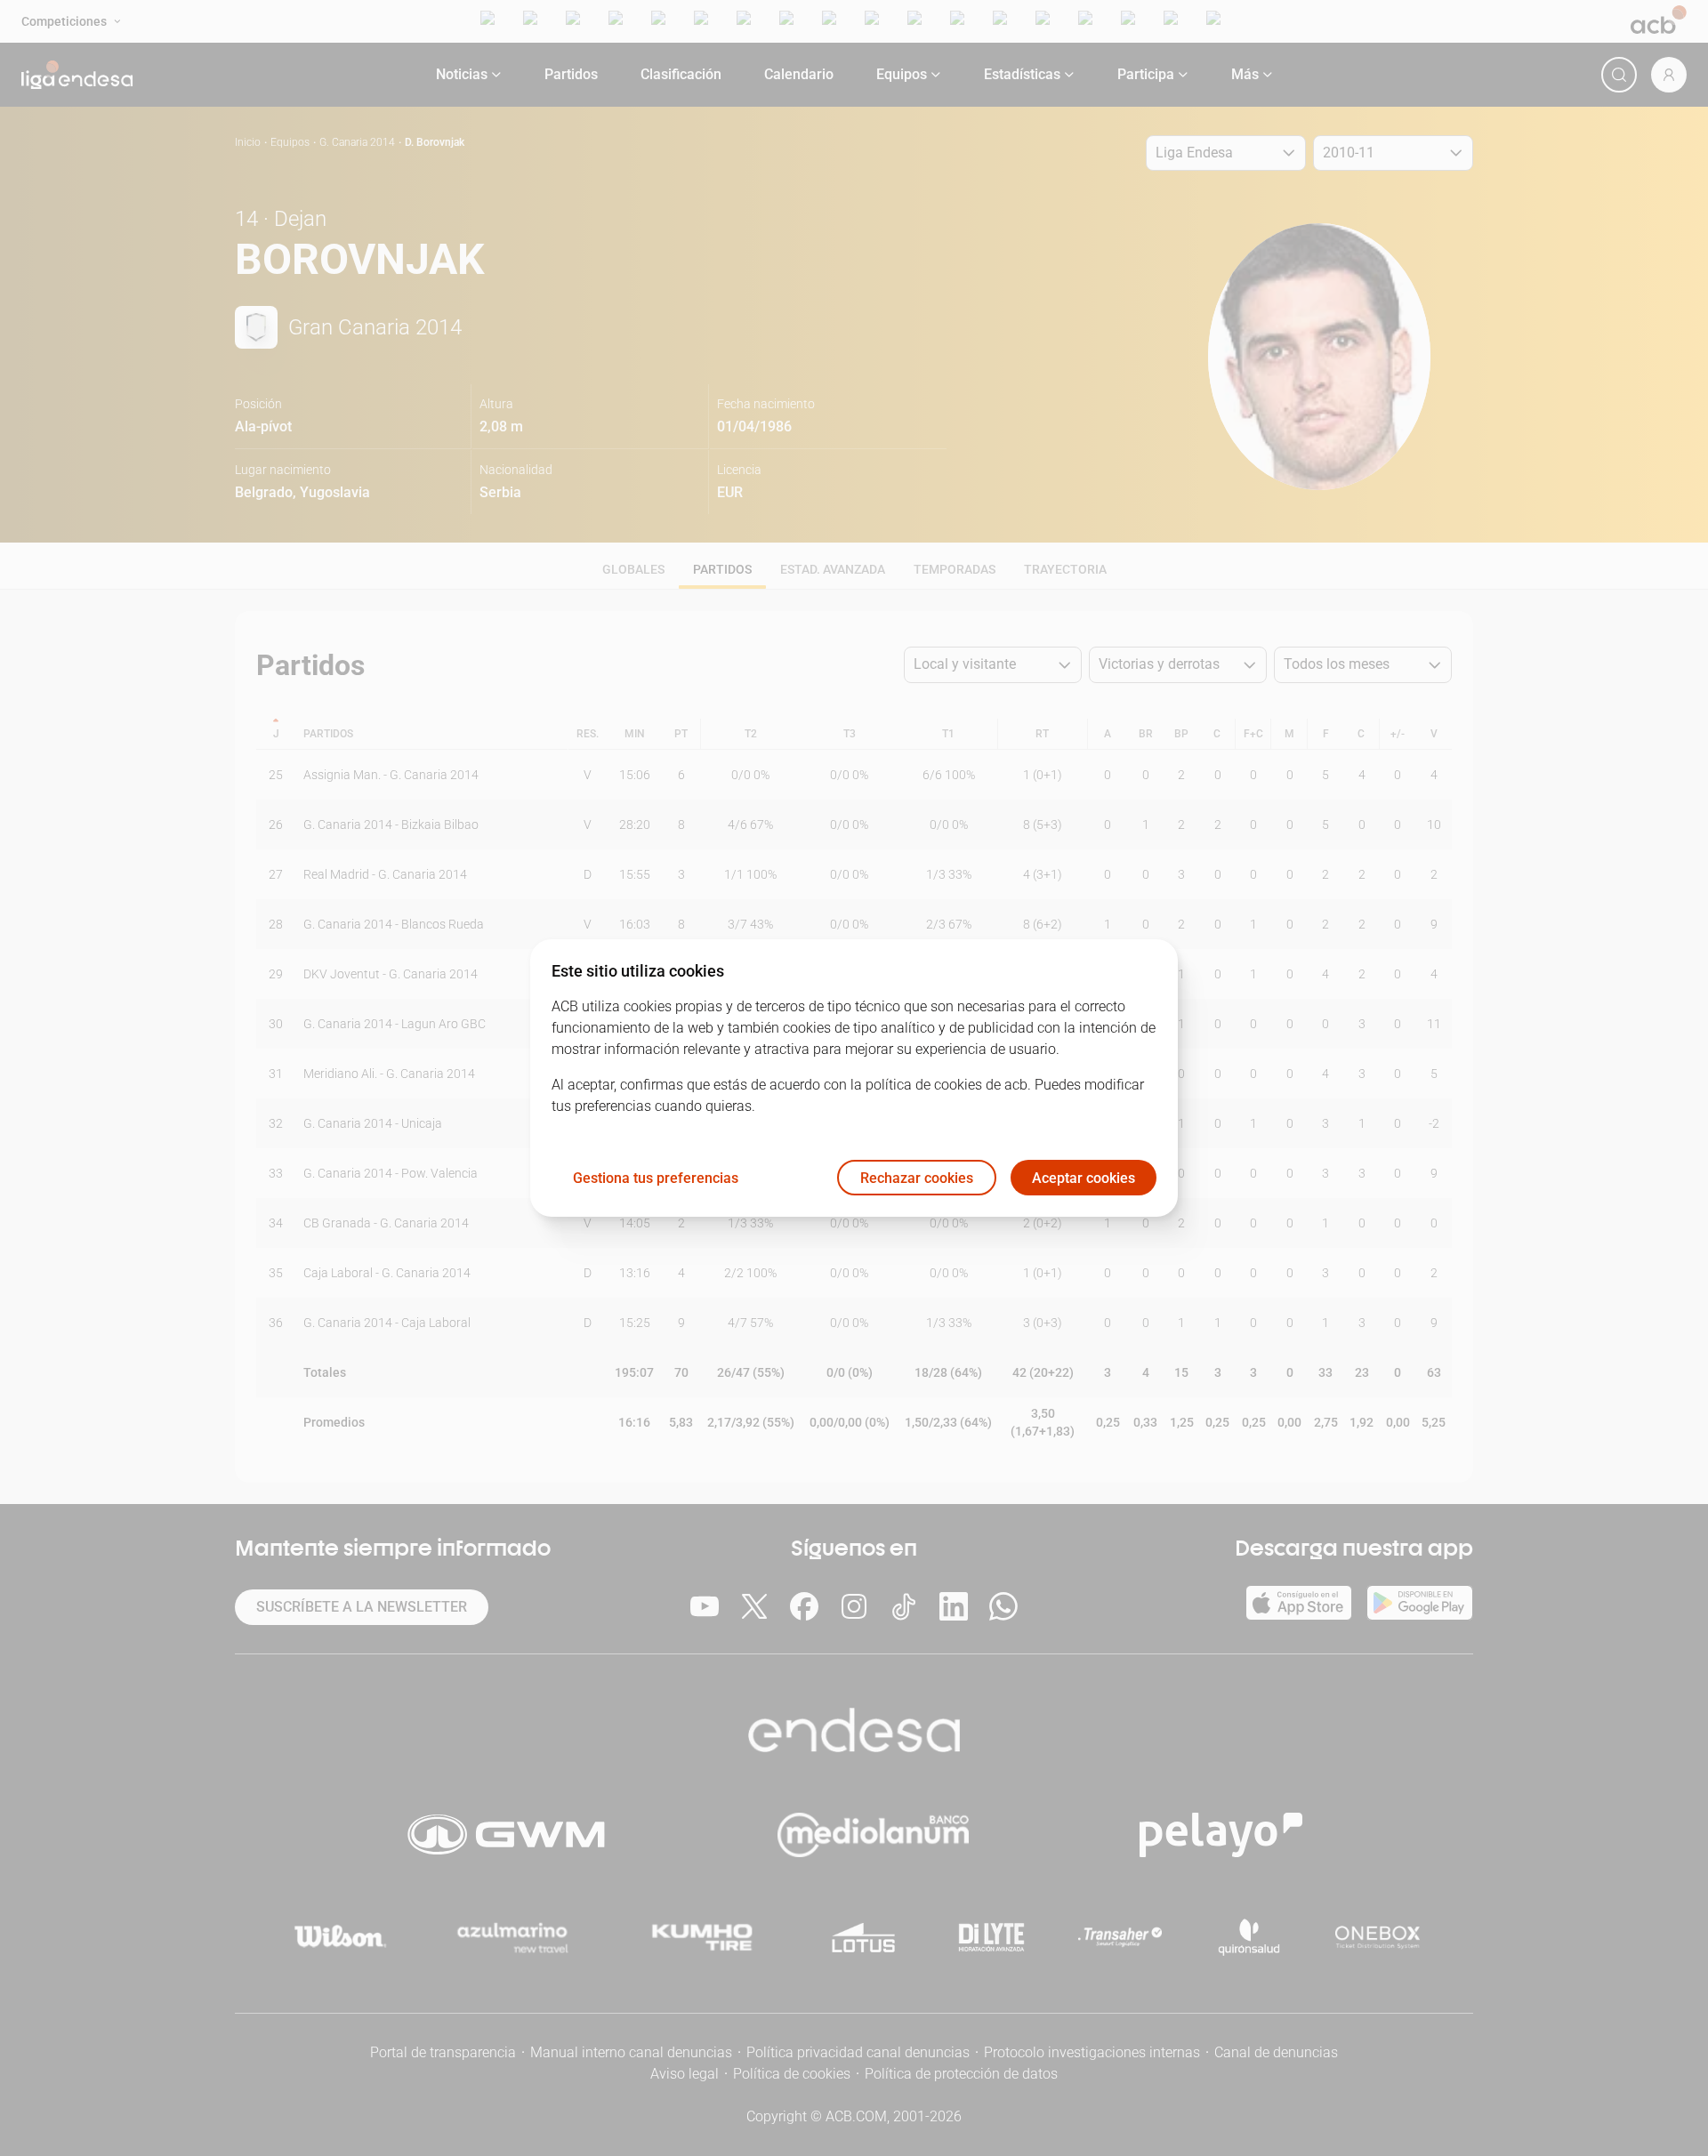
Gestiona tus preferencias (656, 1178)
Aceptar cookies (1084, 1178)
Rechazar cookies (917, 1178)
